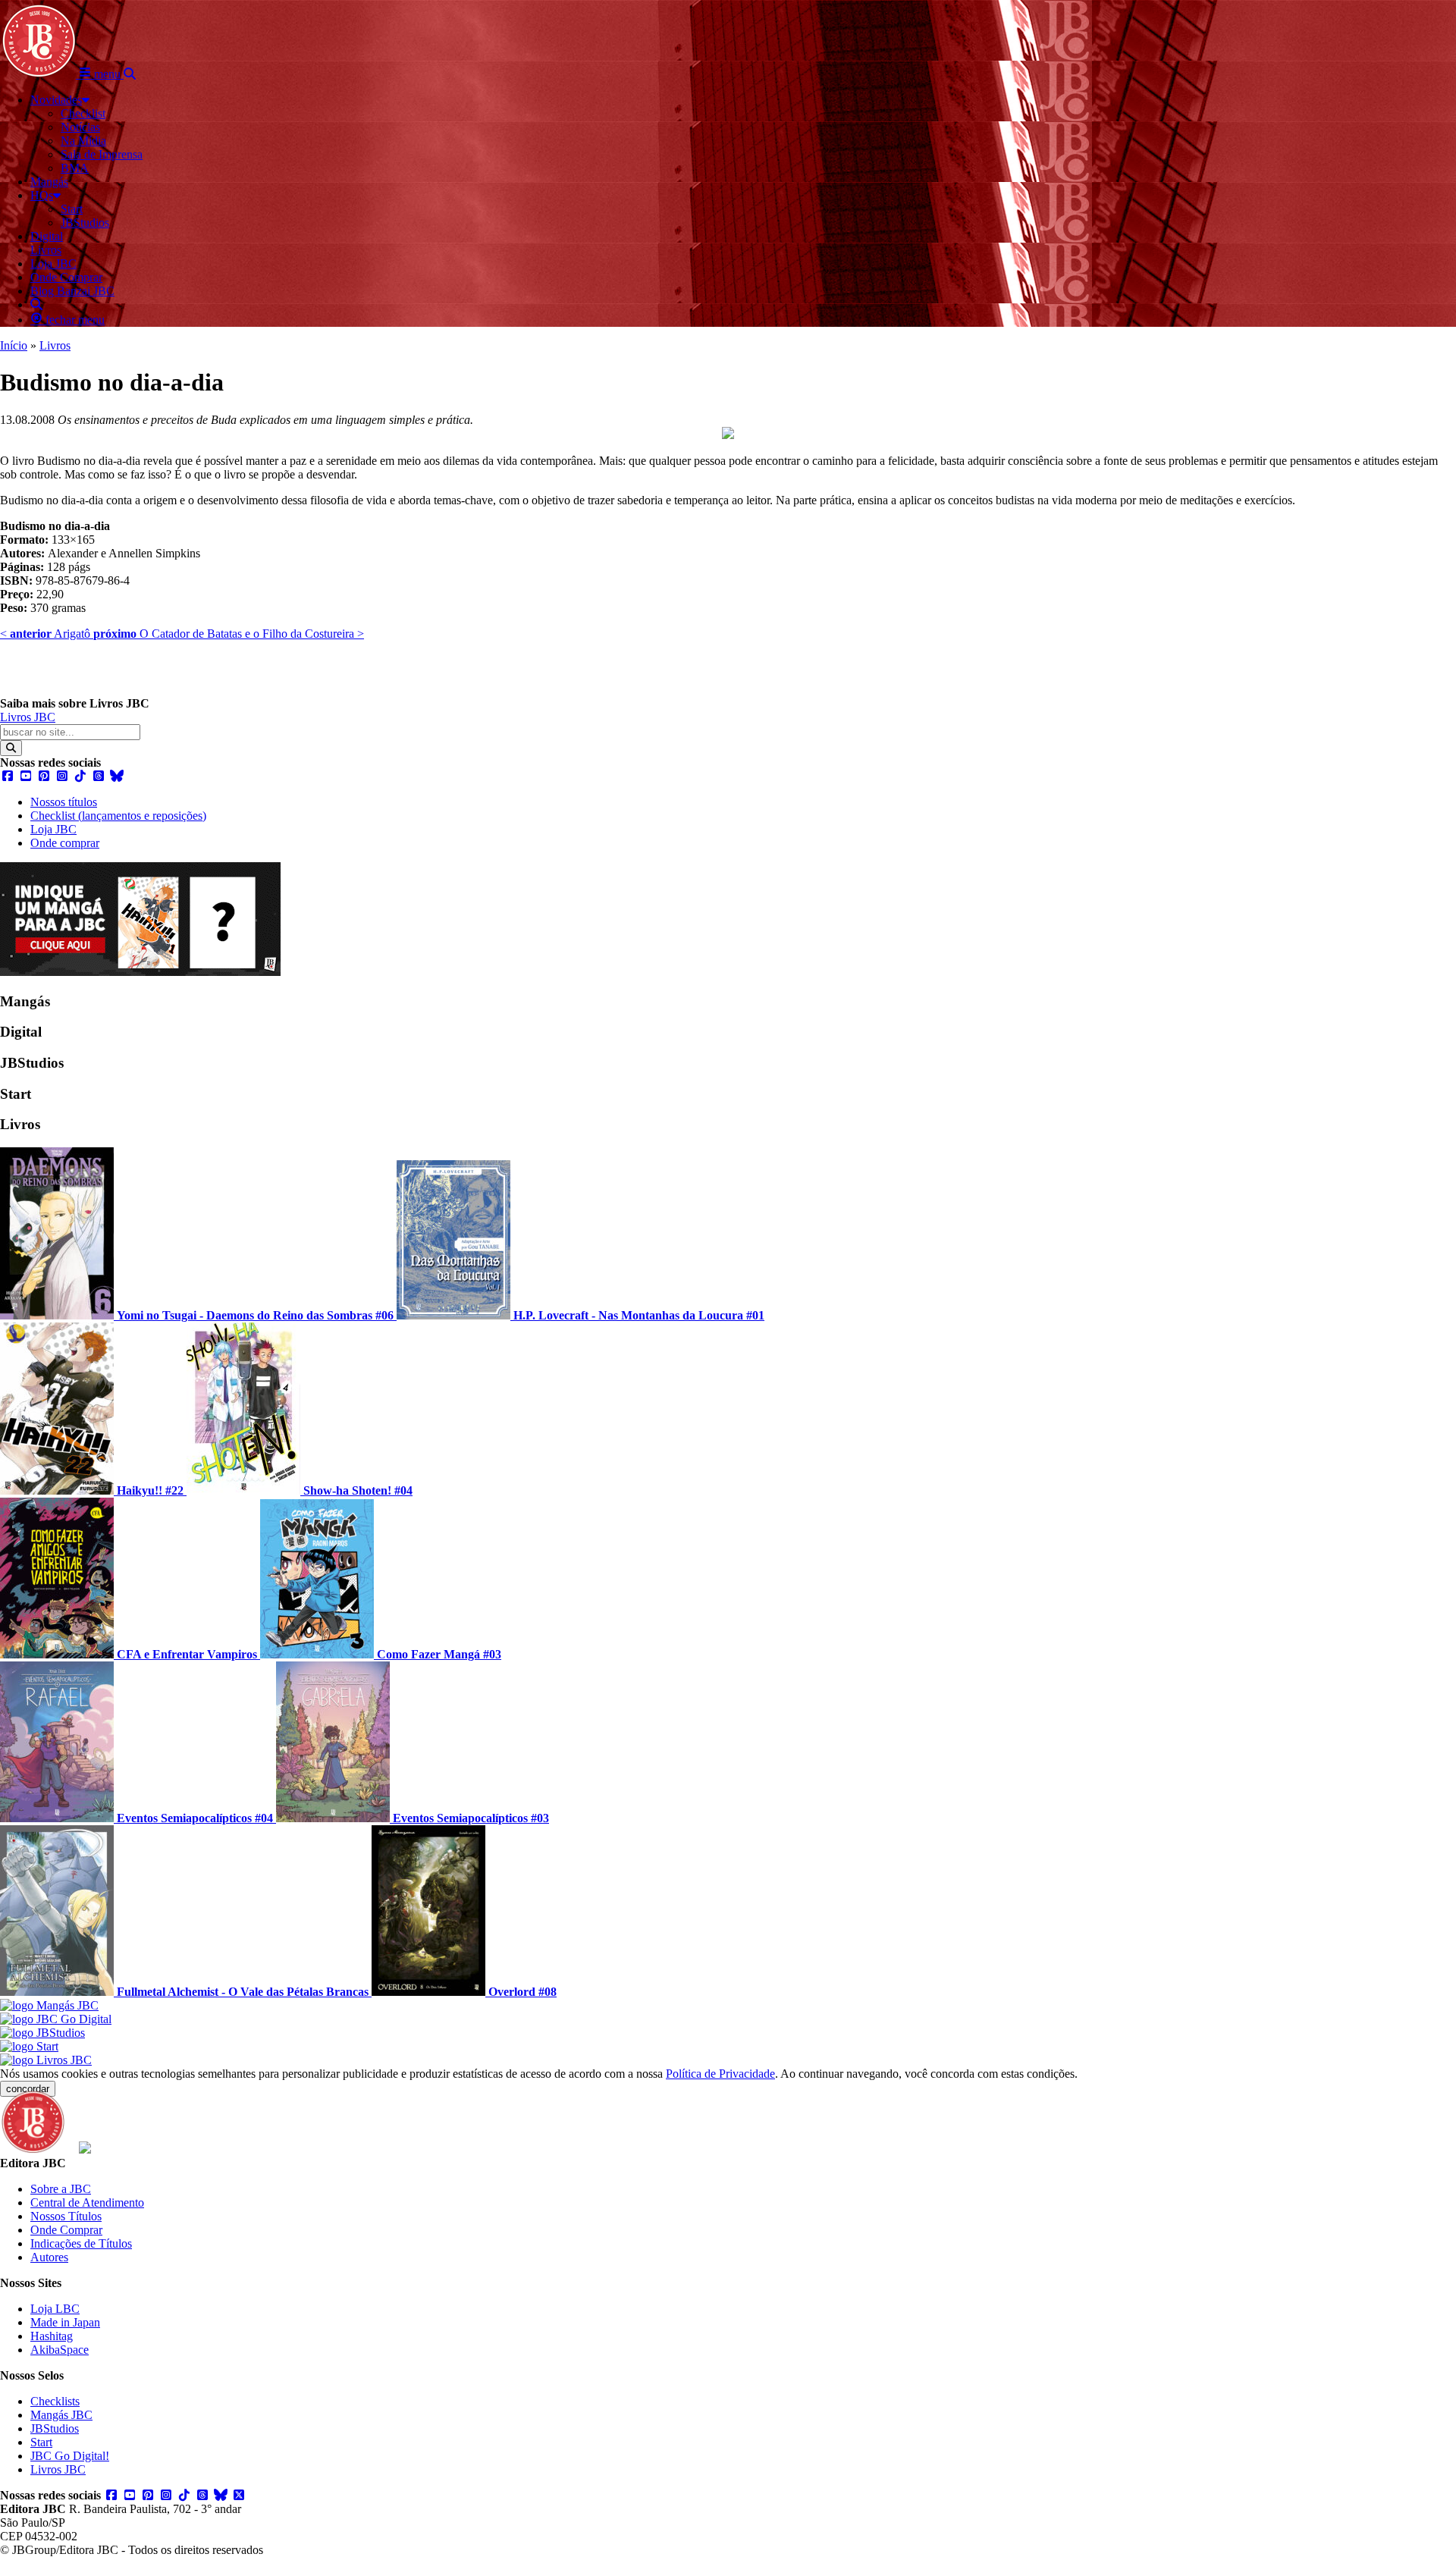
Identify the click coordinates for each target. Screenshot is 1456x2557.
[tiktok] (80, 776)
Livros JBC (28, 717)
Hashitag (52, 2336)
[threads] (99, 776)
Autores (49, 2257)
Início (14, 345)
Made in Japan (65, 2322)
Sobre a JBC (61, 2189)
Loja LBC (55, 2309)
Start (41, 2442)
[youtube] (26, 776)
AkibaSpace (60, 2350)
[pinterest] (44, 776)
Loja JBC (53, 829)
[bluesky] (117, 776)
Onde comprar (65, 843)
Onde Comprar (66, 2230)
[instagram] (62, 776)
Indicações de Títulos (81, 2243)
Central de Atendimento (87, 2202)
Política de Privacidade (720, 2074)
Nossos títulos (64, 802)
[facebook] (8, 776)
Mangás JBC (61, 2415)
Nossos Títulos (66, 2216)
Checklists (55, 2401)
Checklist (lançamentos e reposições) (118, 816)
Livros (55, 345)
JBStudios (55, 2428)
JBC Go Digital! (70, 2456)
